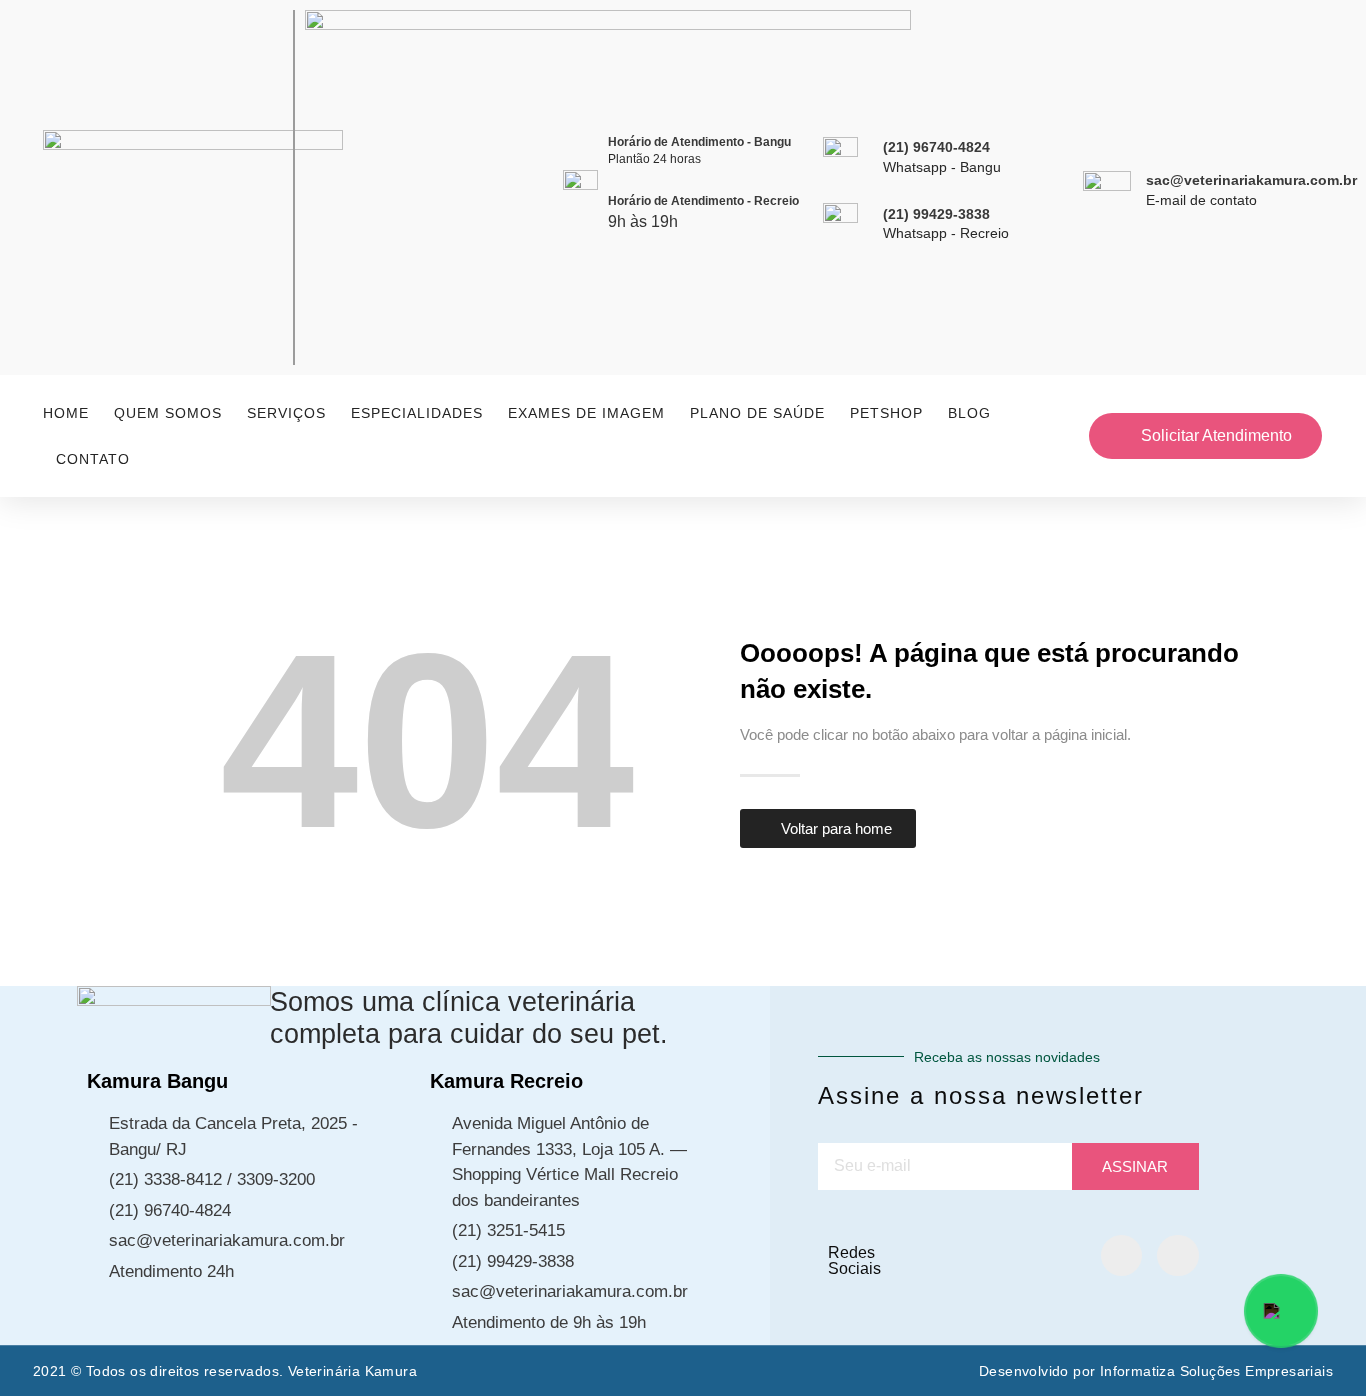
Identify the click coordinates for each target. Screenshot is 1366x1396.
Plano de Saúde (757, 413)
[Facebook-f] (1122, 1256)
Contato (93, 459)
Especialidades (417, 413)
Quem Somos (168, 413)
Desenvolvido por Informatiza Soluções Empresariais (1156, 1371)
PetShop (886, 413)
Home (66, 413)
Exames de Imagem (586, 413)
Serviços (286, 413)
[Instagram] (1178, 1256)
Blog (969, 413)
